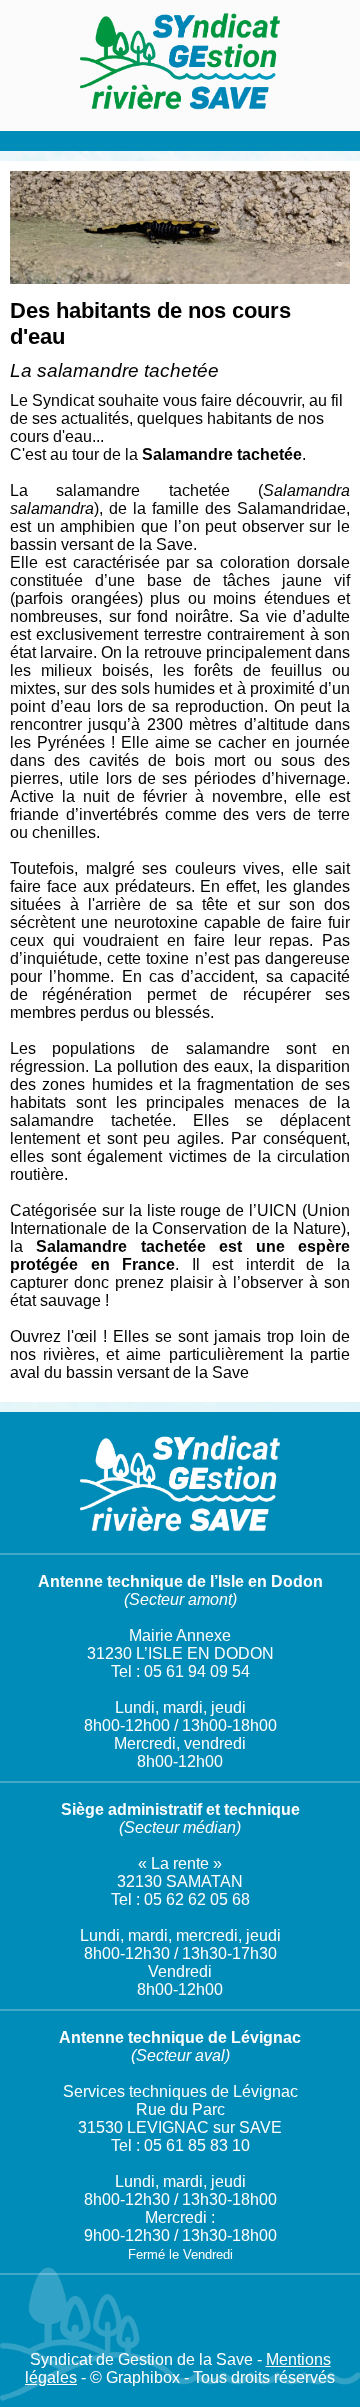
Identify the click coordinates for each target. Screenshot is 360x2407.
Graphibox (143, 2377)
